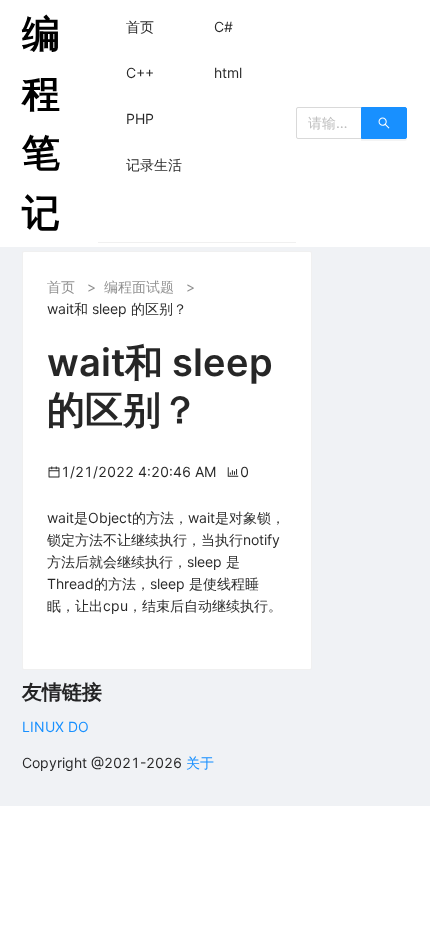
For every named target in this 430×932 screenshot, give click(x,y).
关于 (200, 762)
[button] (140, 27)
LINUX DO (55, 726)
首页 (61, 286)
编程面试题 (139, 286)
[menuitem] (140, 27)
